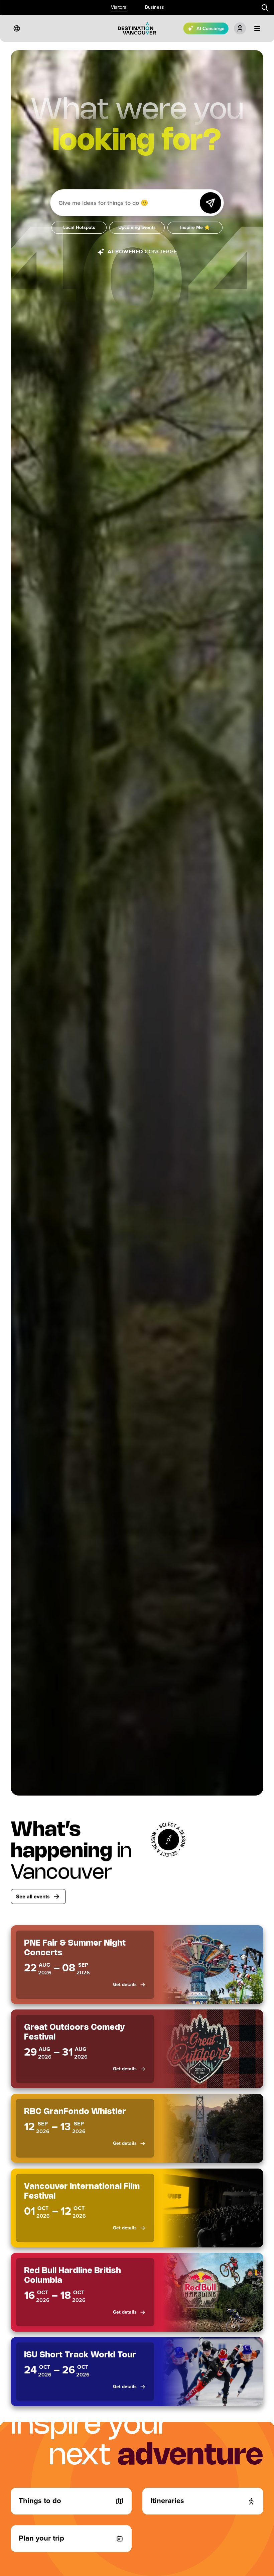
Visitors (119, 7)
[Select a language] (17, 28)
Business (155, 7)
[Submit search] (265, 8)
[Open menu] (257, 28)
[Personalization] (240, 28)
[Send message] (211, 203)
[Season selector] (168, 1840)
